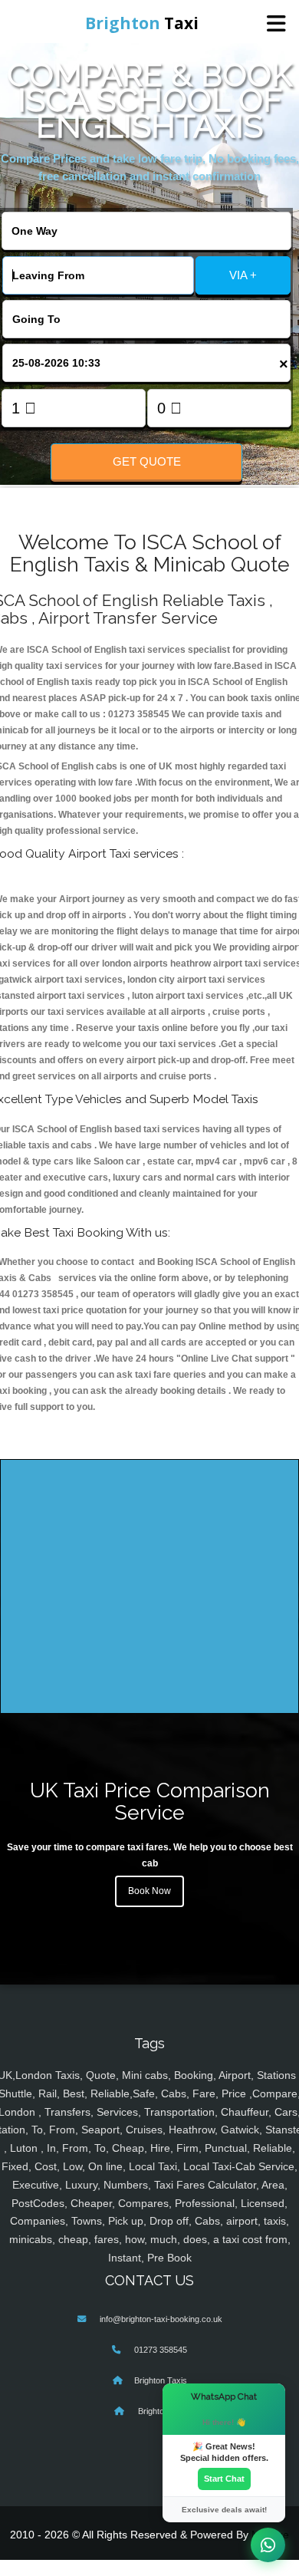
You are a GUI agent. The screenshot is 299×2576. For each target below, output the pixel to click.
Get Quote (147, 461)
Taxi (142, 23)
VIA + (243, 275)
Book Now (149, 1891)
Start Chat (224, 2479)
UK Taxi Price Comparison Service (150, 1801)
